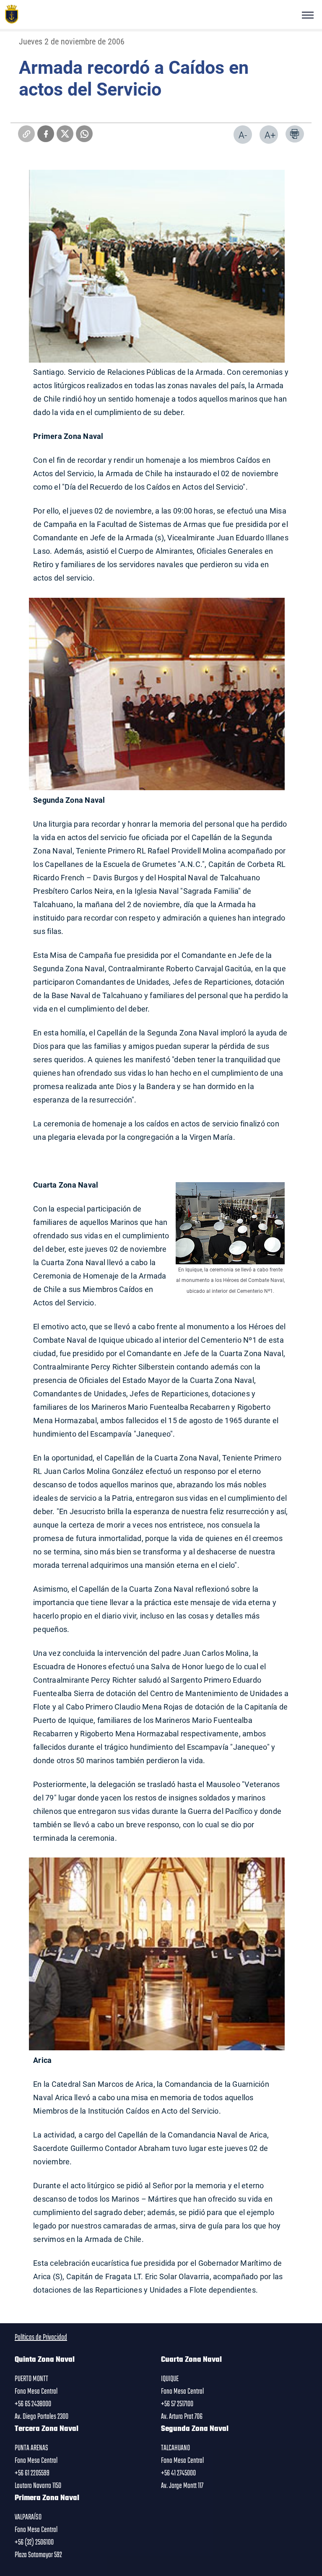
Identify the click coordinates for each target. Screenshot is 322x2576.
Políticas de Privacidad (41, 2337)
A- (243, 135)
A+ (270, 135)
